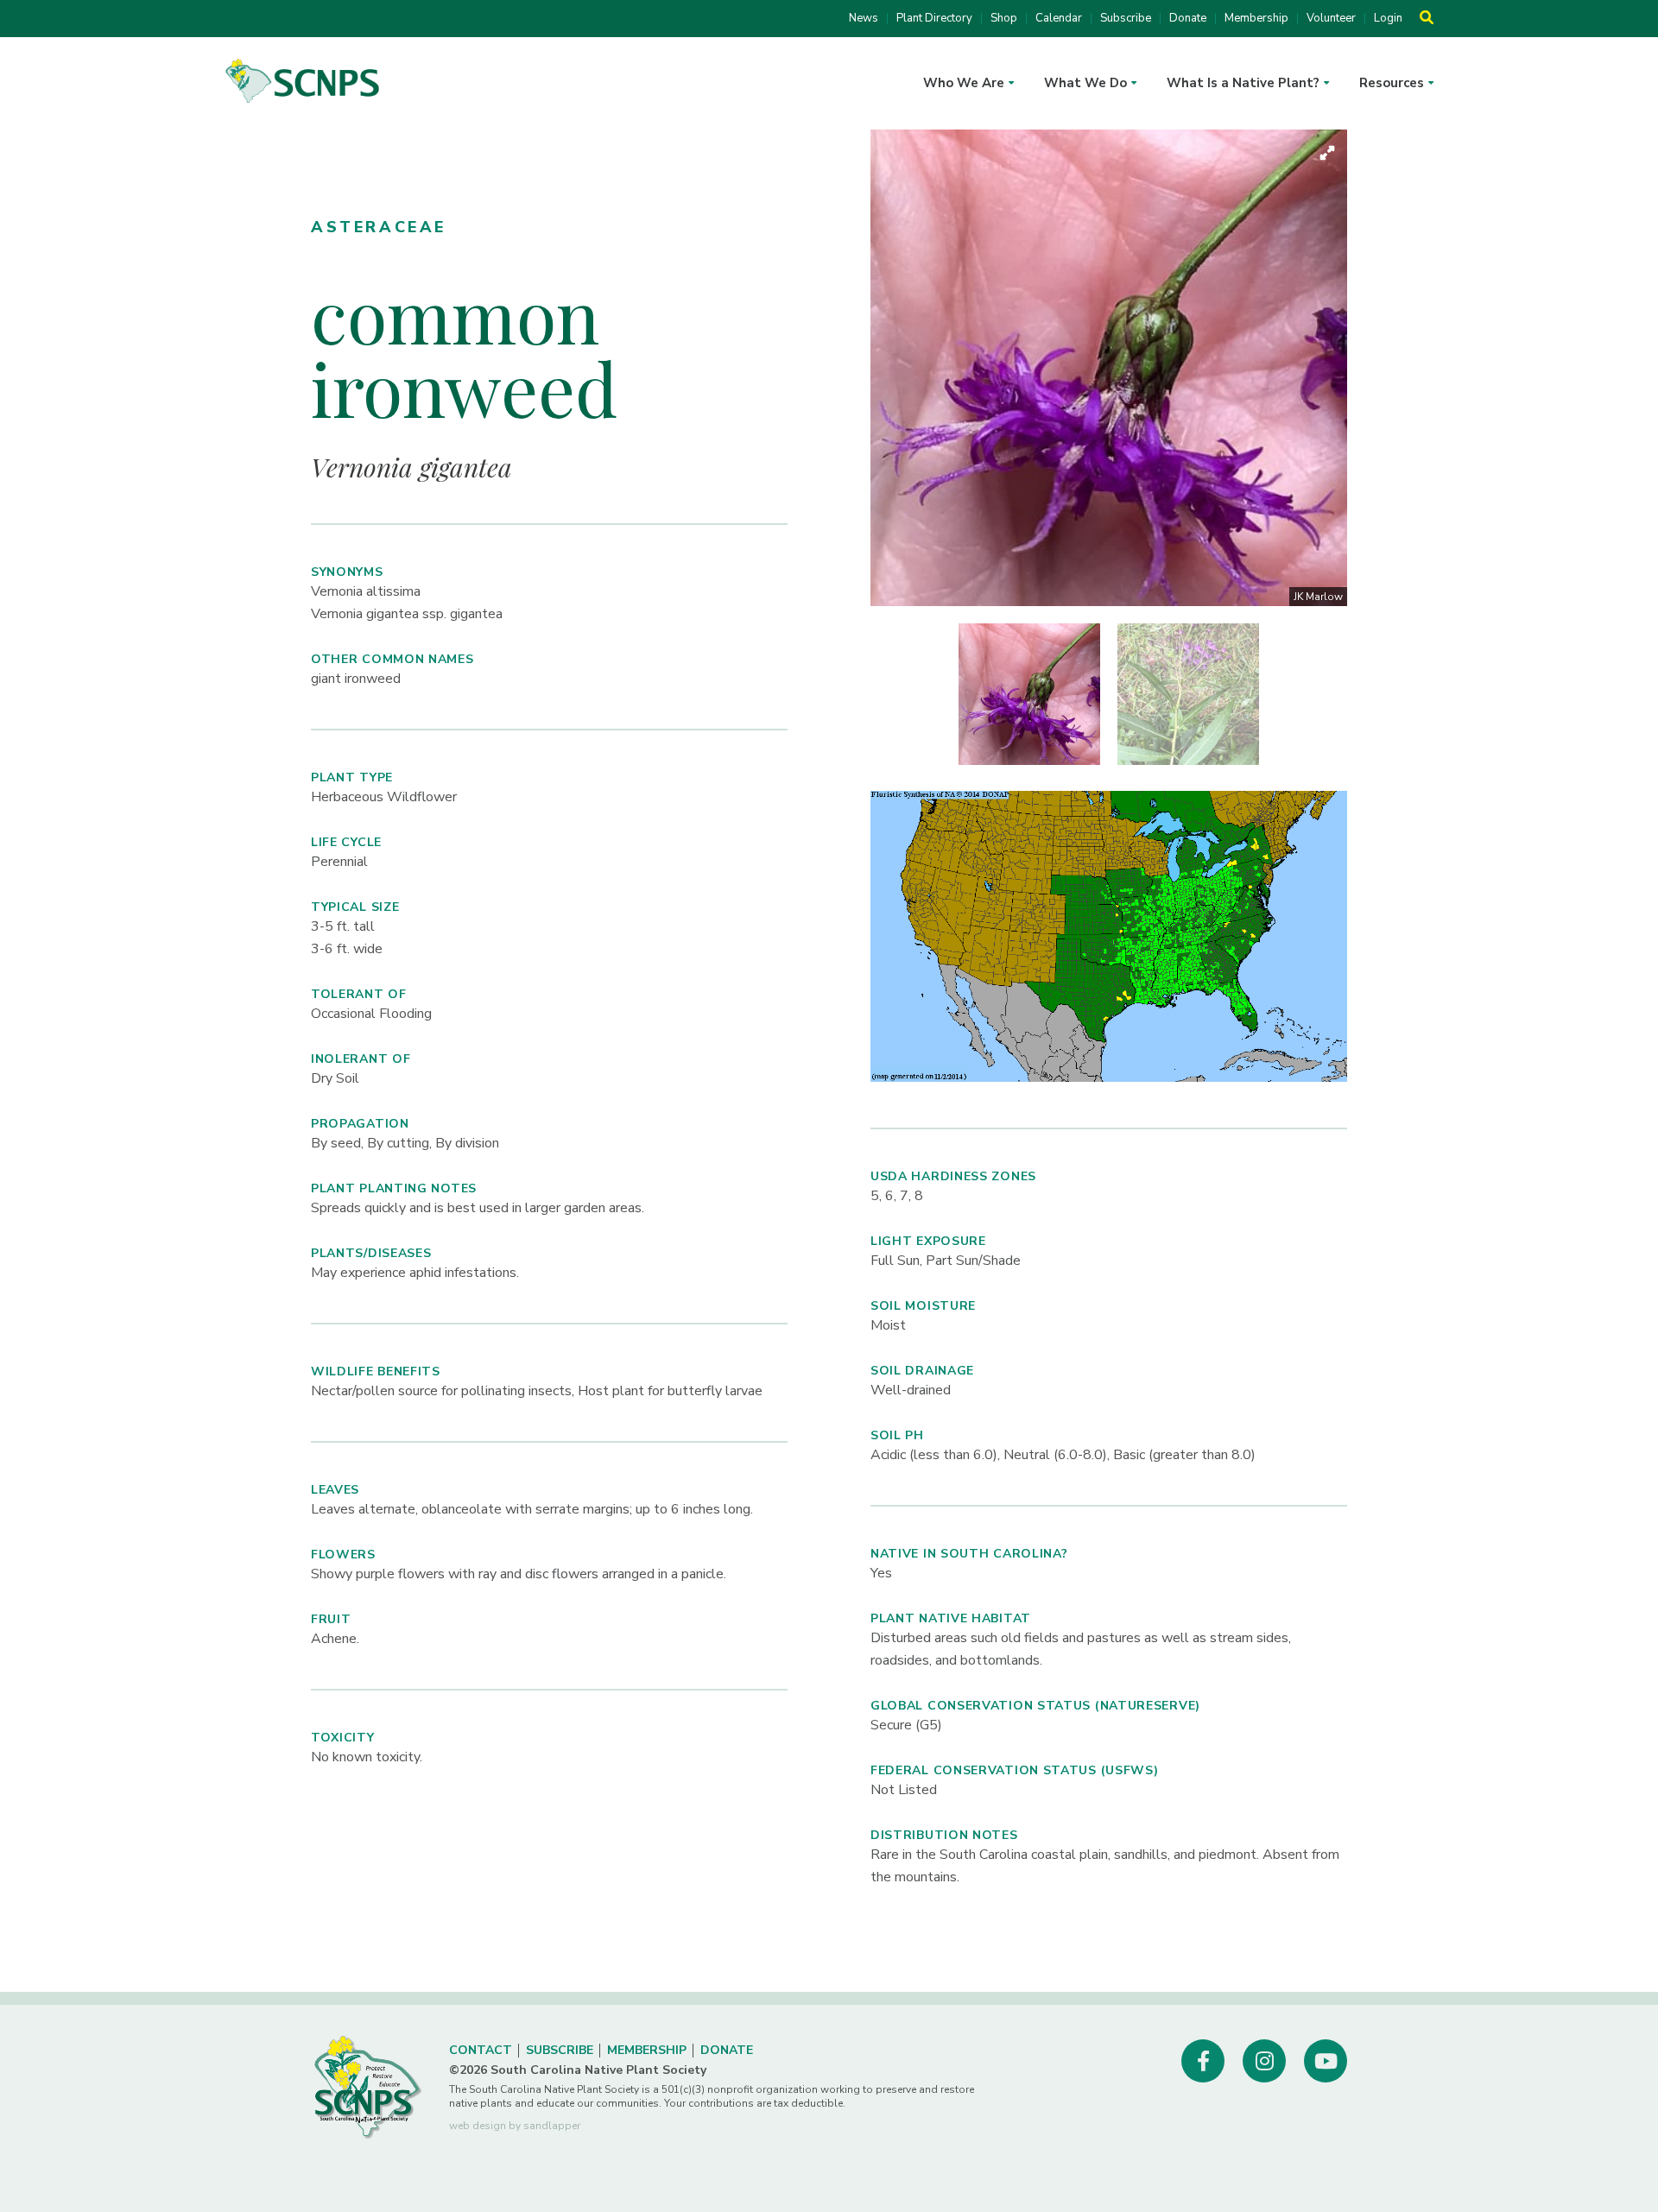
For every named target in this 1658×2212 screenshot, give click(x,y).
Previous (857, 368)
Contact (481, 2050)
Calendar (1059, 19)
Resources (1392, 83)
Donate (1188, 19)
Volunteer (1331, 19)
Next (1360, 368)
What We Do (1085, 83)
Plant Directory (934, 19)
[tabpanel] (1029, 694)
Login (1388, 19)
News (864, 19)
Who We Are (964, 83)
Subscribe (1126, 19)
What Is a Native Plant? (1243, 83)
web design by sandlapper (515, 2126)
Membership (1256, 19)
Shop (1004, 19)
